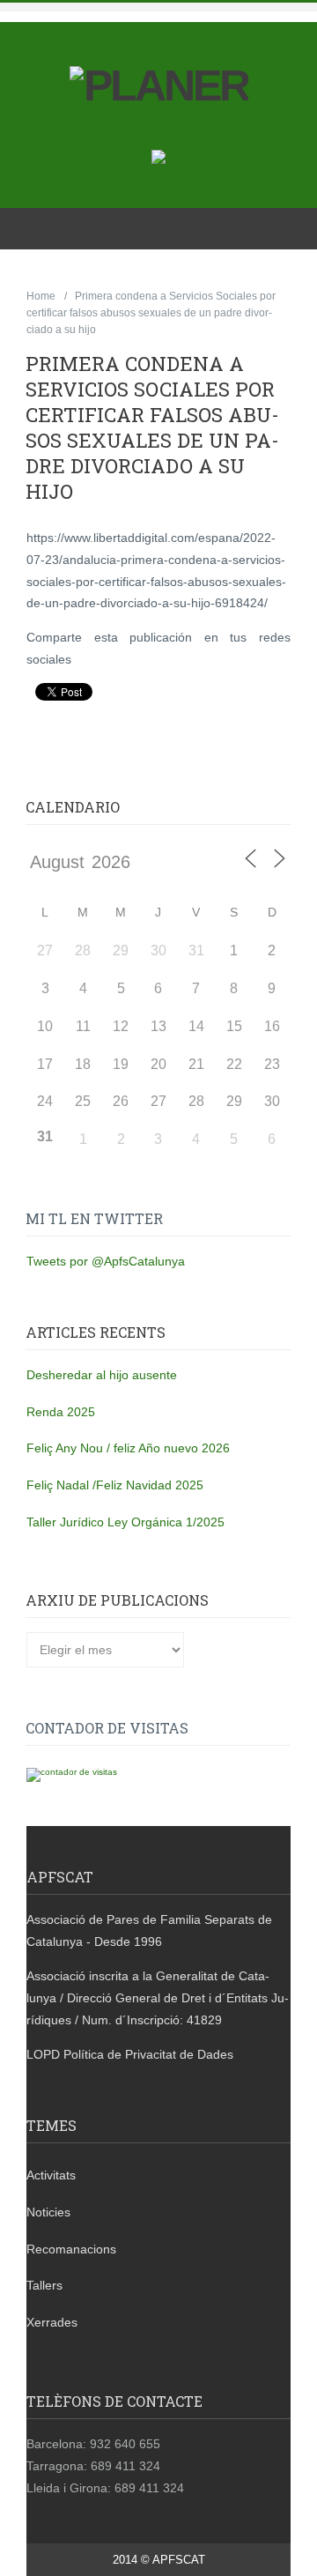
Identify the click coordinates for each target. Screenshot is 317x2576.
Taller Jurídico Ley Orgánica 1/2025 (125, 1522)
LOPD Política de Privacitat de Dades (130, 2054)
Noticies (48, 2212)
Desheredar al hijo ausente (102, 1375)
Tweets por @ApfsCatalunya (106, 1261)
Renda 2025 (61, 1412)
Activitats (51, 2175)
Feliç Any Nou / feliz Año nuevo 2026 (128, 1448)
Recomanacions (71, 2249)
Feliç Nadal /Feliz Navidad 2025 (115, 1485)
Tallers (44, 2285)
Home (41, 296)
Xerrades (52, 2322)
